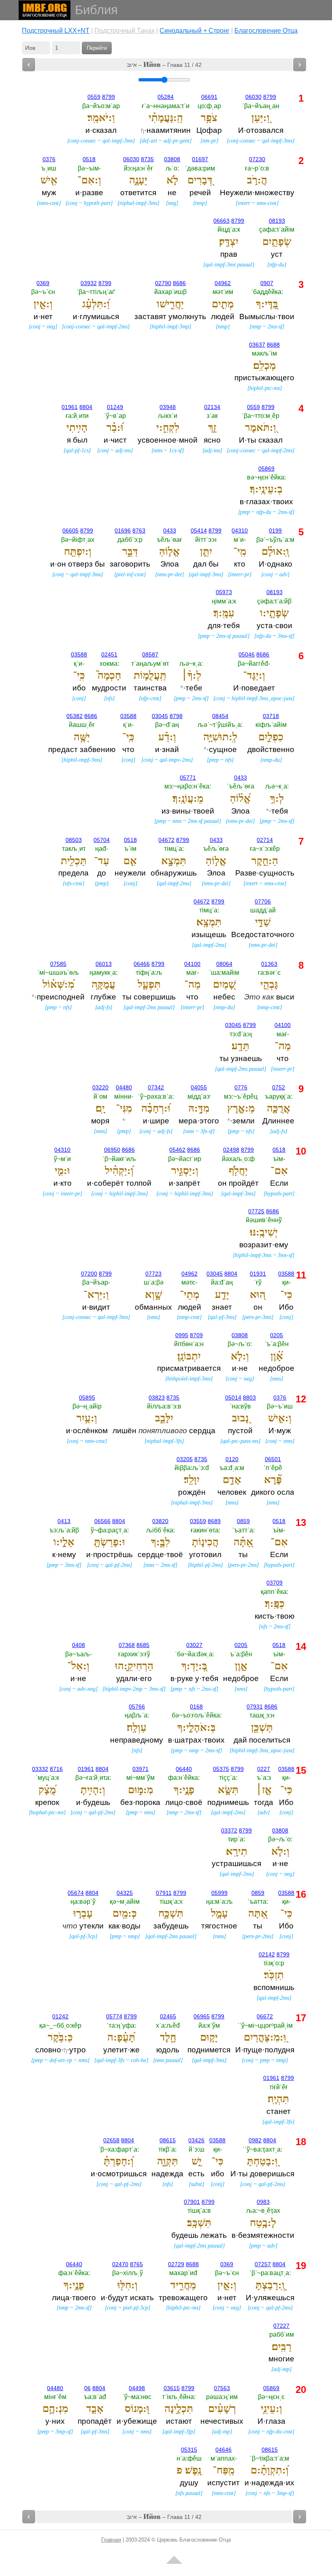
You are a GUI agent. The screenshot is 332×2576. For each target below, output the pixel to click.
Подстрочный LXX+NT (56, 31)
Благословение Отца (266, 31)
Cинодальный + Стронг (195, 31)
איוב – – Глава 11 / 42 (164, 64)
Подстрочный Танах (125, 31)
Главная (111, 2540)
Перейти (97, 48)
